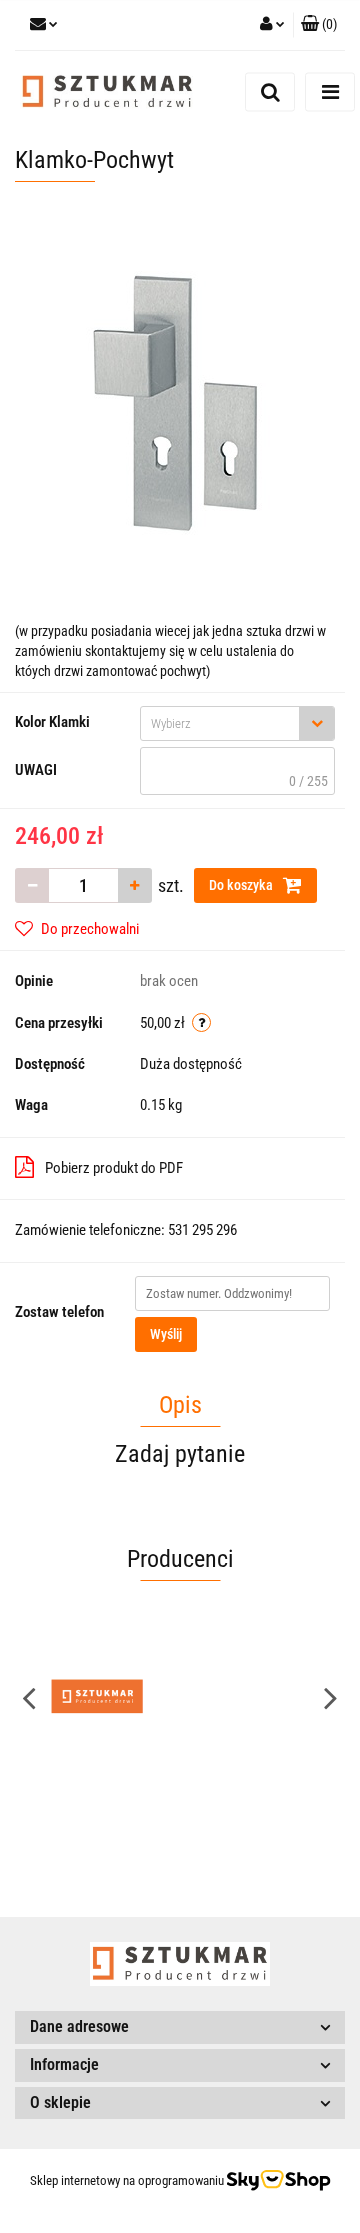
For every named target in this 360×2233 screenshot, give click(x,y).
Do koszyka (242, 885)
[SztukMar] (97, 1697)
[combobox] (237, 723)
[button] (319, 25)
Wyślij (166, 1334)
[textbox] (220, 723)
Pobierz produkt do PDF (114, 1168)
